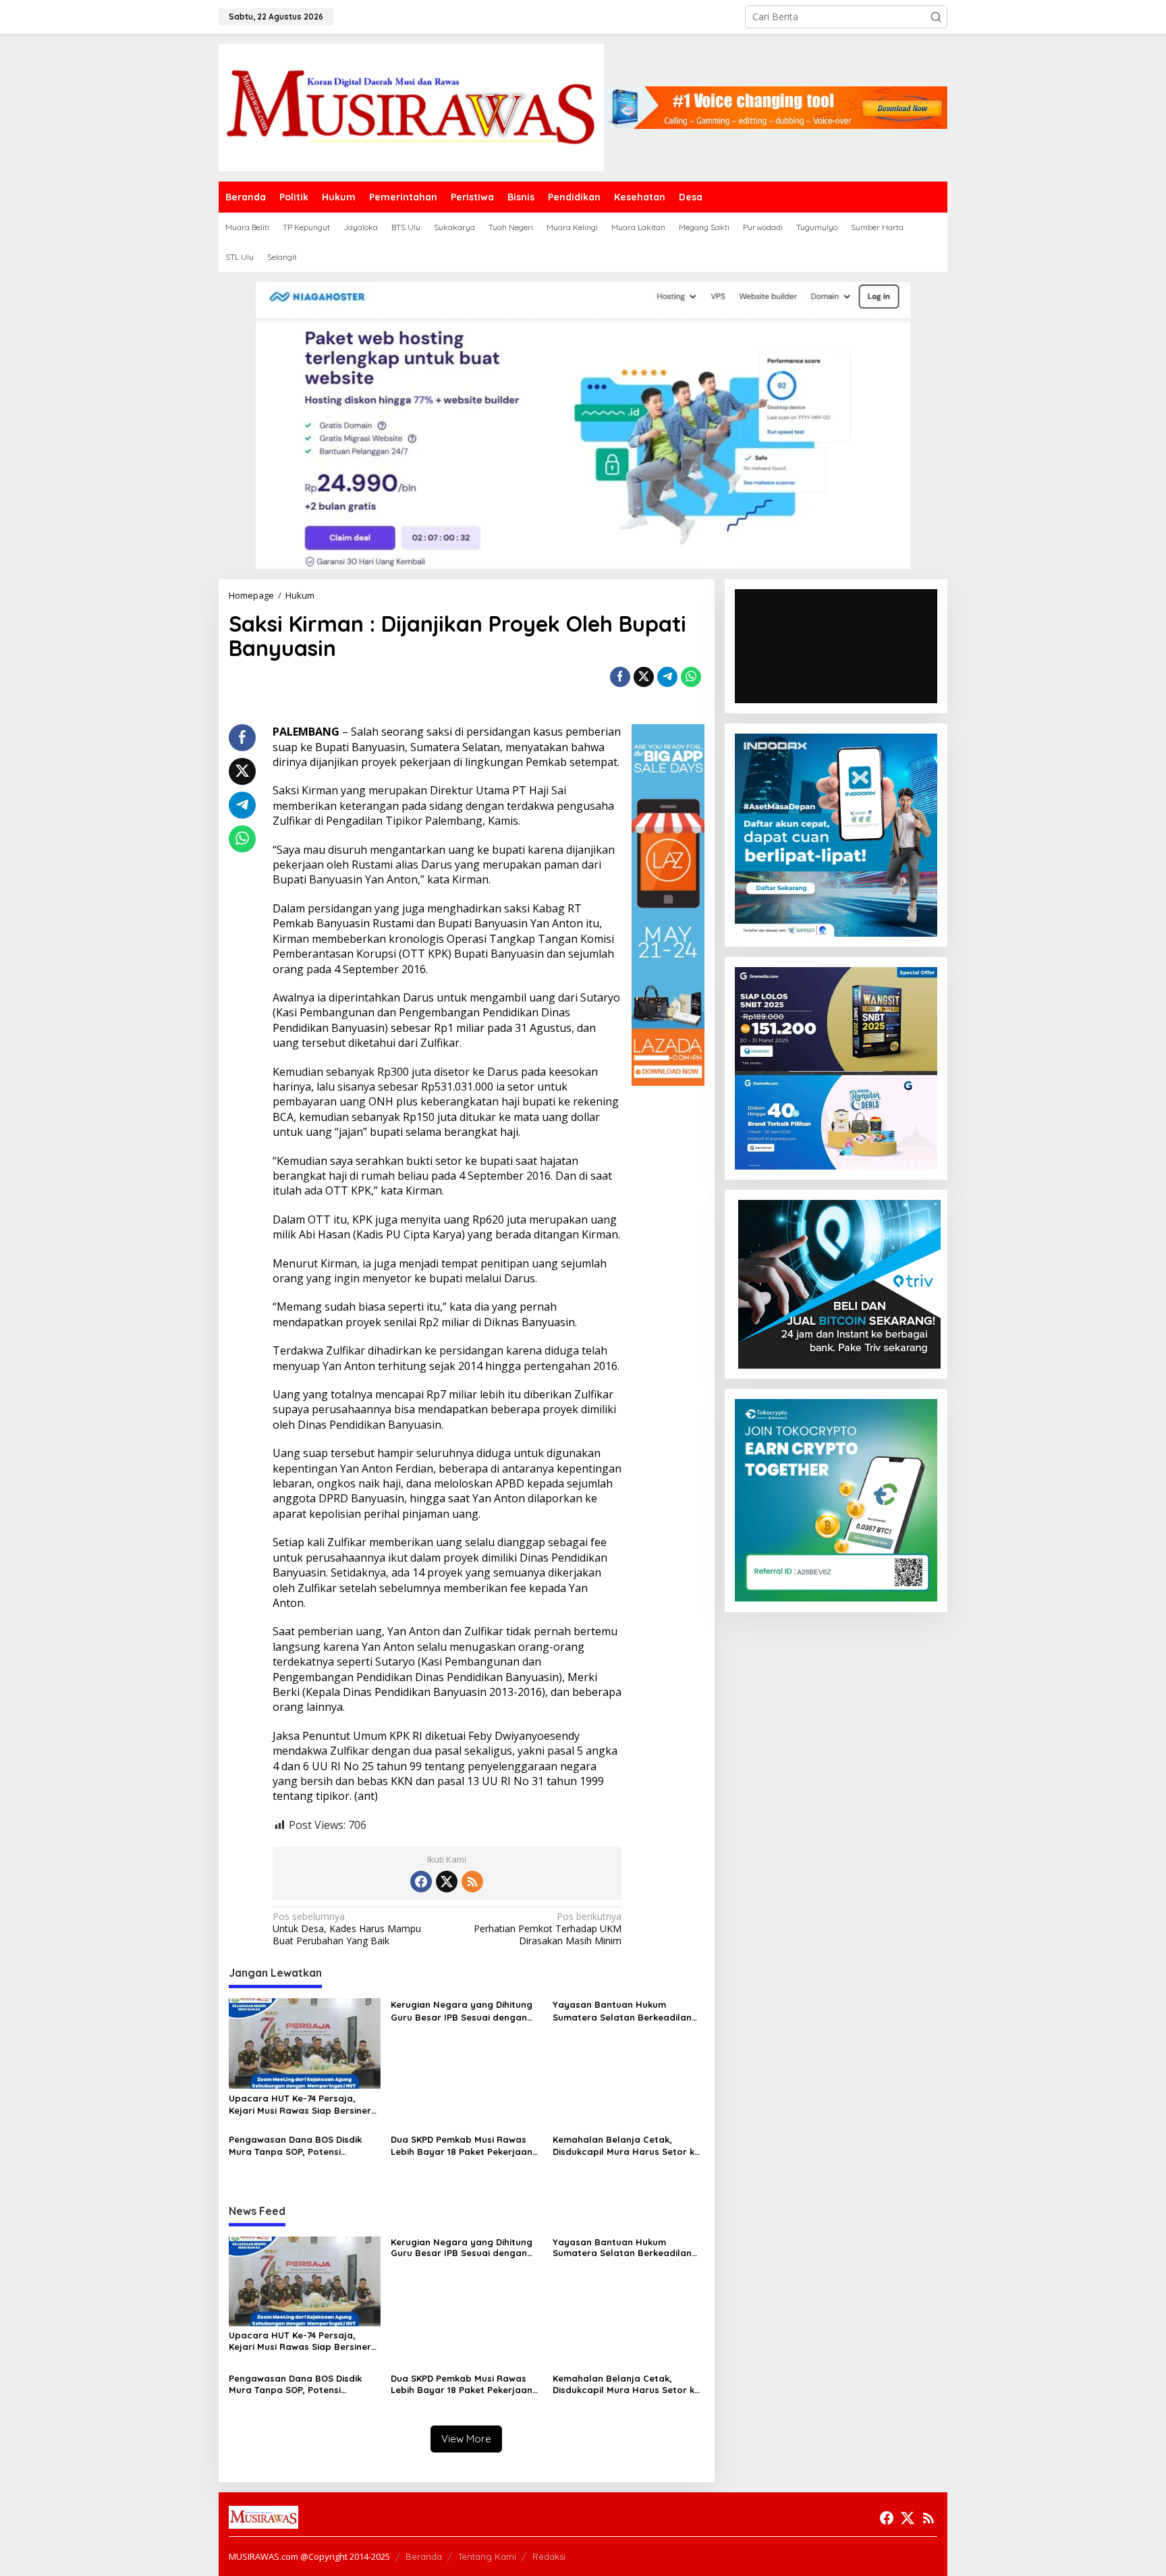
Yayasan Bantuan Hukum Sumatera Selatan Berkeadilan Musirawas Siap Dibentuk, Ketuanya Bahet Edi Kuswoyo (622, 2011)
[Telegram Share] (667, 677)
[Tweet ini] (644, 677)
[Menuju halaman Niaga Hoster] (583, 424)
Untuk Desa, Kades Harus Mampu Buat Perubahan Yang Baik (347, 1929)
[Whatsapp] (691, 677)
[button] (936, 17)
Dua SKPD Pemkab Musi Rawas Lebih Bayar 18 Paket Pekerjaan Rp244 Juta (462, 2146)
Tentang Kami (487, 2556)
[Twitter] (447, 1882)
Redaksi (549, 2556)
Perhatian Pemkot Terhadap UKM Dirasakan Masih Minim (548, 1929)
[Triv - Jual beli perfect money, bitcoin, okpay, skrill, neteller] (839, 1283)
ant (366, 1796)
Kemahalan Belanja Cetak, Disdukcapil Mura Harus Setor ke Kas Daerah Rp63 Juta (626, 2146)
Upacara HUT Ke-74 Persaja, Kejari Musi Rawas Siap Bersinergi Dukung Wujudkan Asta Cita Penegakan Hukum (304, 2105)
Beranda (424, 2556)
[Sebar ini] (620, 677)
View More (466, 2439)
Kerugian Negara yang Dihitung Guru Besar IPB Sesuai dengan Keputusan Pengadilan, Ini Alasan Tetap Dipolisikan (466, 2011)
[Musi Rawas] (411, 106)
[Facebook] (421, 1882)
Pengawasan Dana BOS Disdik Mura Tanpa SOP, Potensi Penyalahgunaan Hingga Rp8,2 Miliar (298, 2146)
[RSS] (472, 1882)
